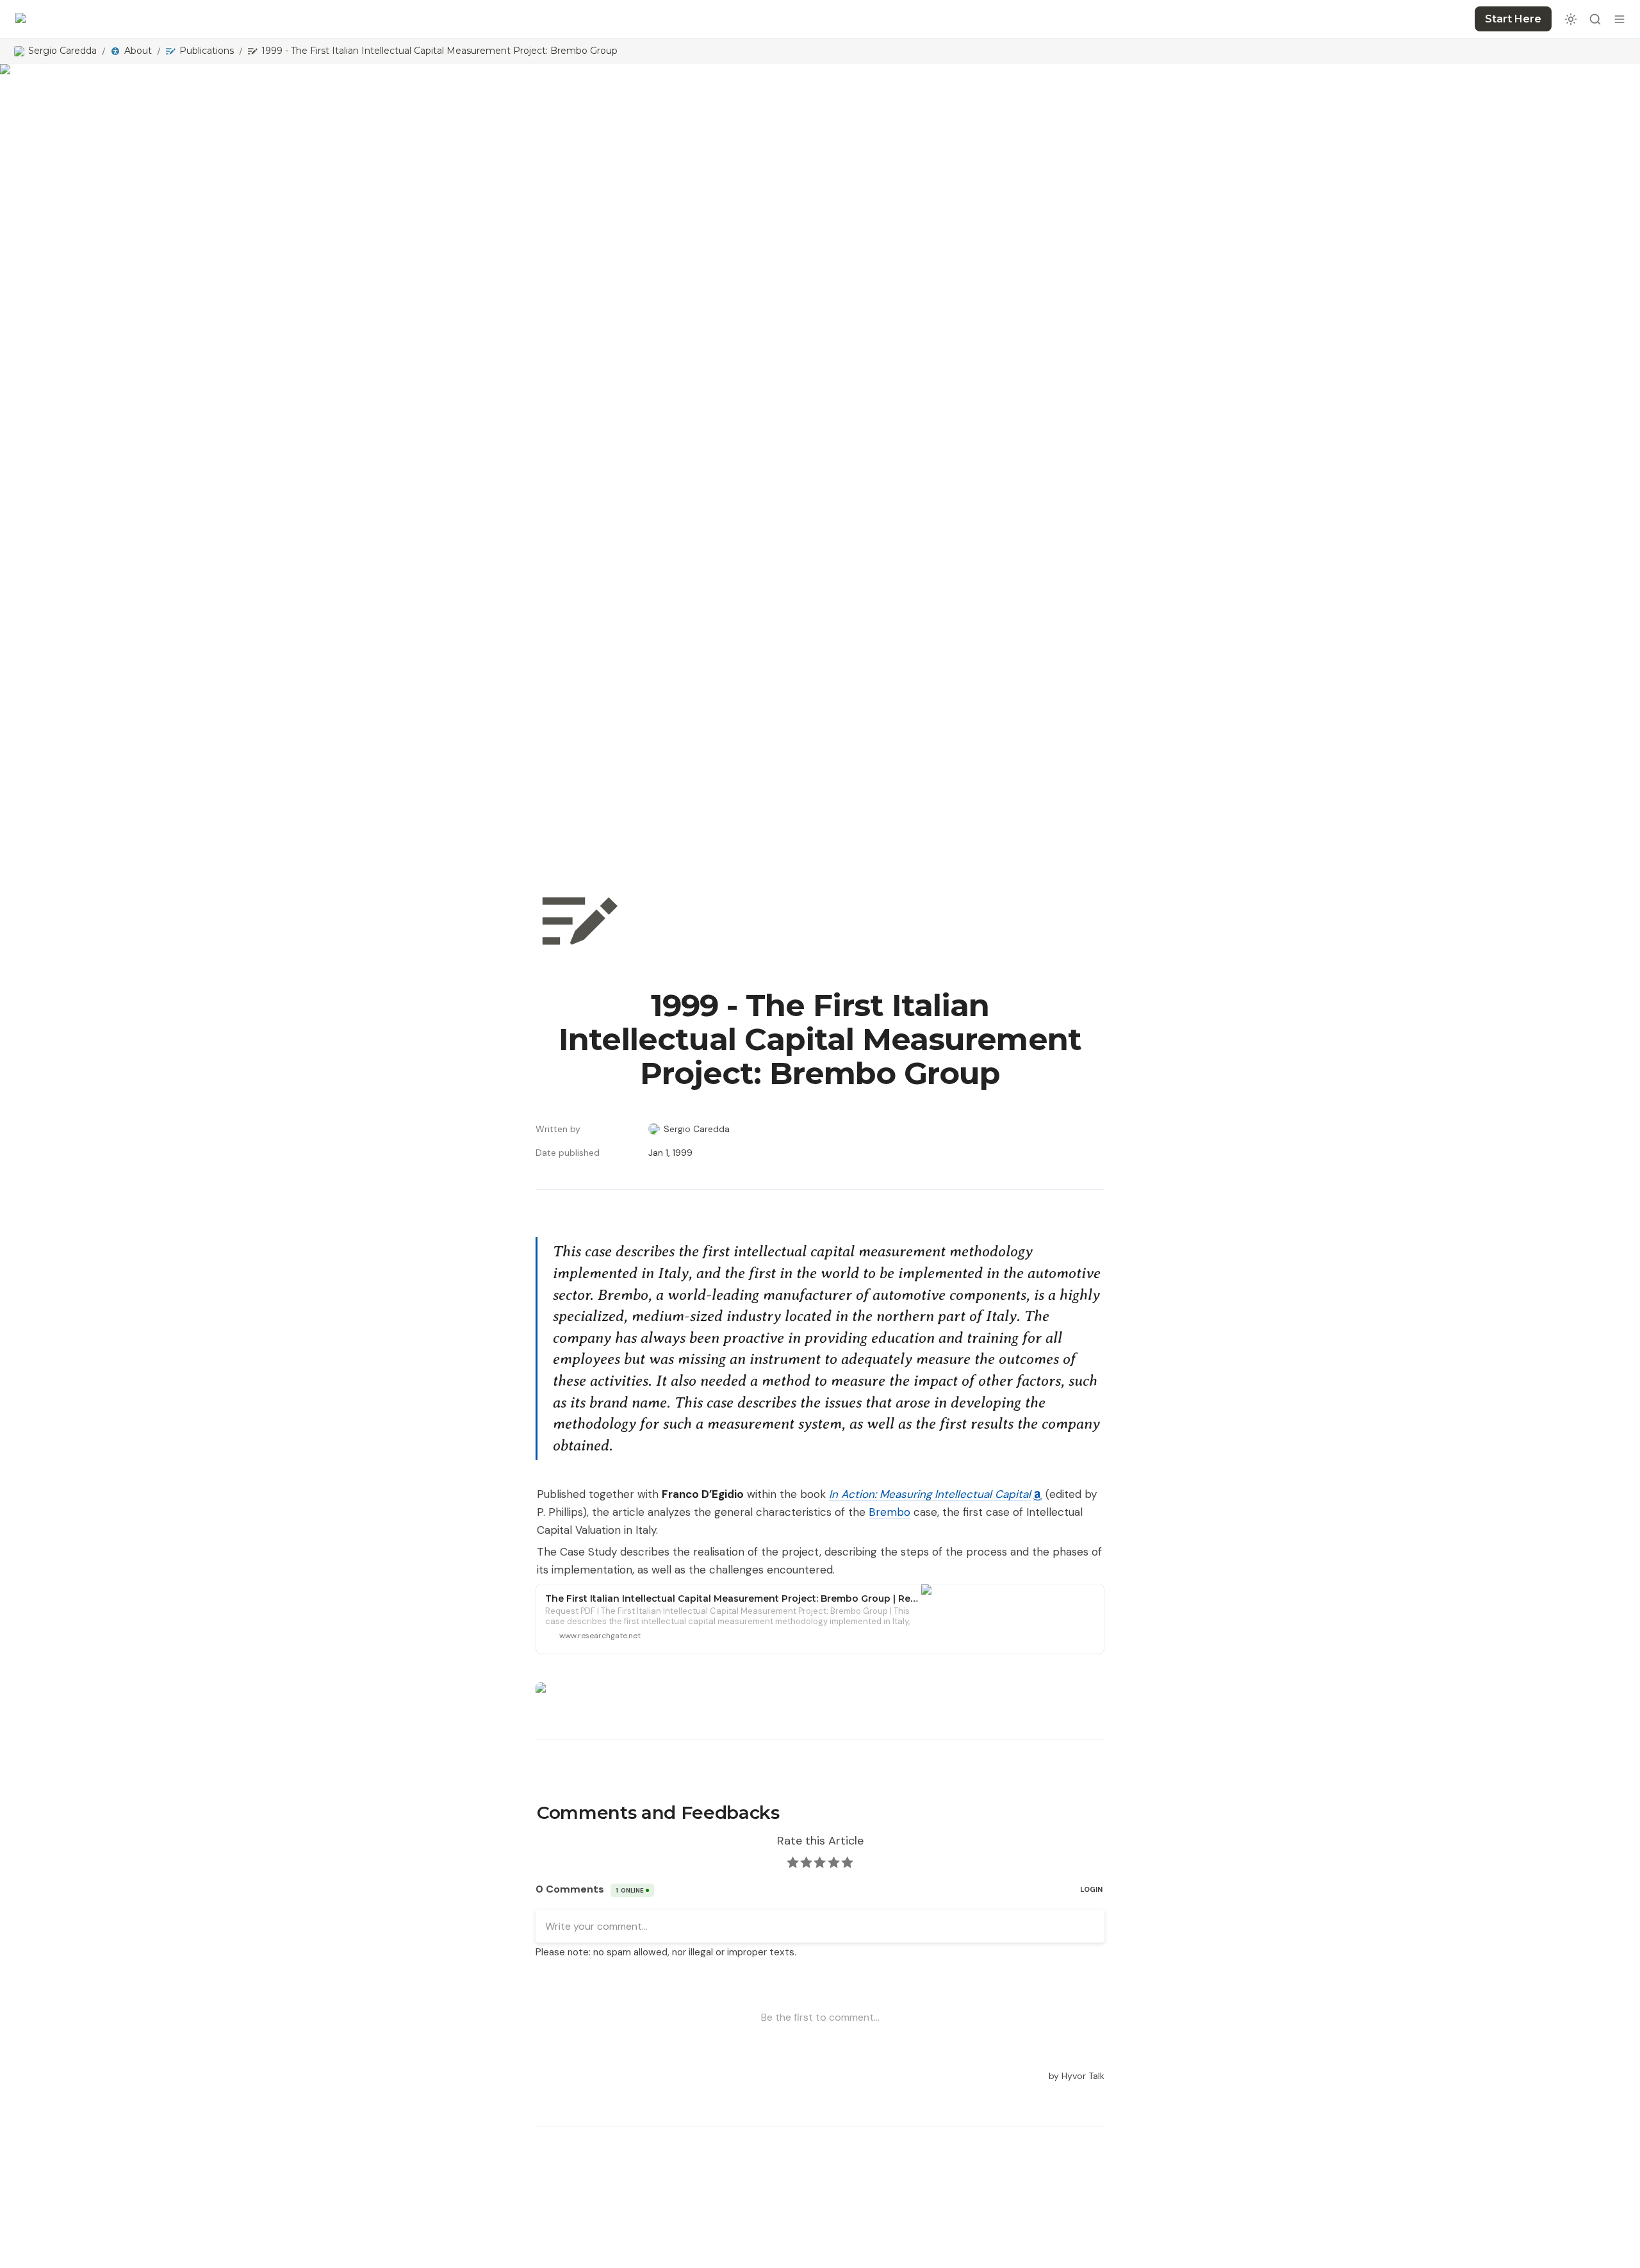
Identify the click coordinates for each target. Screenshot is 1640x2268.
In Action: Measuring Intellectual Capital (930, 1494)
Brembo (890, 1512)
